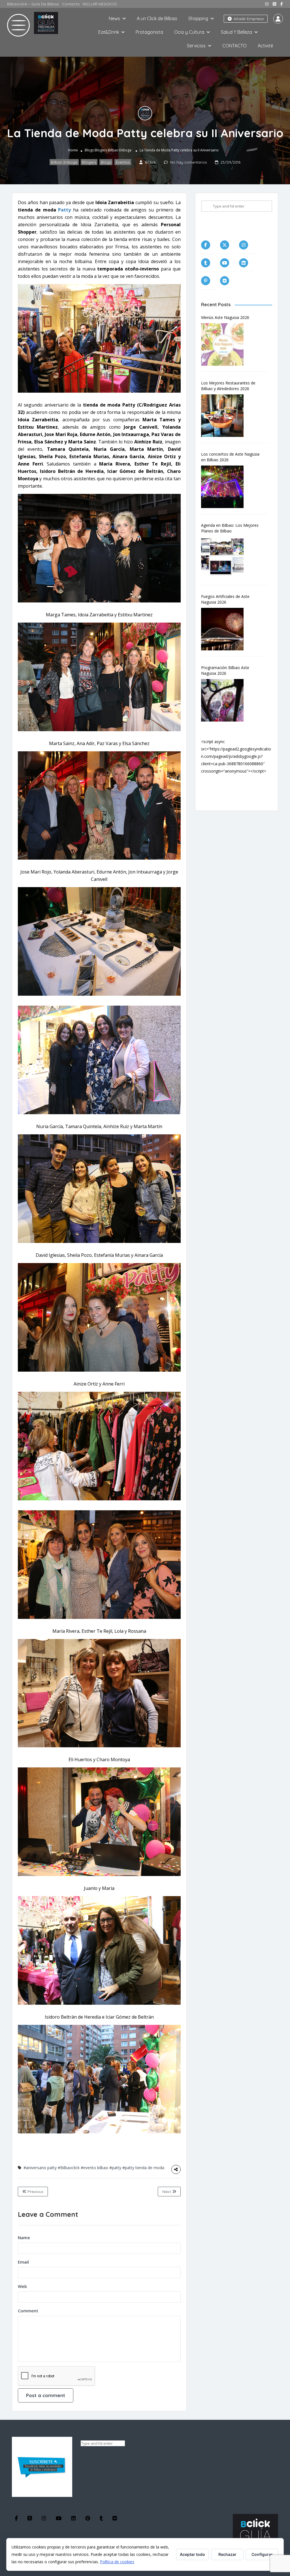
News (114, 18)
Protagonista (149, 32)
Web (22, 2286)
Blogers (101, 150)
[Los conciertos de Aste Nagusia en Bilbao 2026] (225, 487)
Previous (35, 2192)
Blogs (89, 150)
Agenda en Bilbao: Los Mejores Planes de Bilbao (230, 528)
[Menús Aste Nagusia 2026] (225, 344)
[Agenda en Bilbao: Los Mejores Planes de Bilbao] (225, 558)
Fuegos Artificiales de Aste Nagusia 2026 (225, 599)
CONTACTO (234, 46)
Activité (265, 46)
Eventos (123, 162)
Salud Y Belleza (236, 32)
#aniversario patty (40, 2168)
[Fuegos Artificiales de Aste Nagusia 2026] (225, 629)
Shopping (198, 18)
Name (24, 2237)
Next (167, 2192)
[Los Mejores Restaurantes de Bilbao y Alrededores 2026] (225, 416)
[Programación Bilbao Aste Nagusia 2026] (225, 700)
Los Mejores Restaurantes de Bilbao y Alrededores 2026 (228, 386)
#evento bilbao (94, 2168)
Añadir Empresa (248, 19)
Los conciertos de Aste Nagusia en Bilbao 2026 (230, 457)
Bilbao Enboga (120, 150)
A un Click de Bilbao (157, 18)
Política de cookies (117, 2562)
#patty (115, 2168)
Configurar (262, 2554)
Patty (64, 210)
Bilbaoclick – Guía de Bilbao (33, 4)
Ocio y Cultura (189, 32)
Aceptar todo (192, 2554)
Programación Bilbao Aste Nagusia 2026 (225, 670)
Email (23, 2262)
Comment (28, 2311)
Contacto (71, 4)
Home (73, 150)
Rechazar (227, 2554)
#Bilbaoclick (69, 2168)
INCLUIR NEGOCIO (100, 4)
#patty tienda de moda (143, 2168)
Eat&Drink (109, 32)
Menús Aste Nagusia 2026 (225, 317)
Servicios (196, 46)
